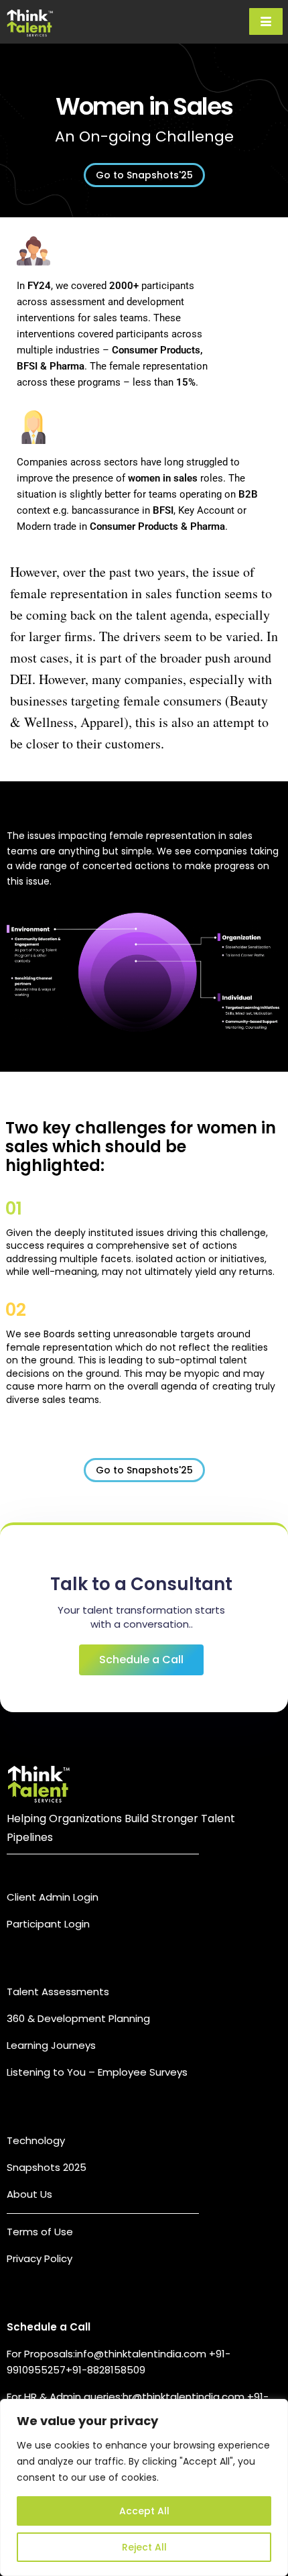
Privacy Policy (40, 2258)
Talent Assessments (58, 1992)
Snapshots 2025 (47, 2167)
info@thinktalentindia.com (142, 2354)
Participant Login (48, 1924)
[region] (144, 2487)
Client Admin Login (53, 1897)
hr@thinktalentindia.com (185, 2397)
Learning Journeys (51, 2045)
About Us (29, 2194)
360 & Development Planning (78, 2018)
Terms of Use (40, 2232)
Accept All (144, 2511)
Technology (36, 2140)
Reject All (144, 2547)
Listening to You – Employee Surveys (97, 2072)
